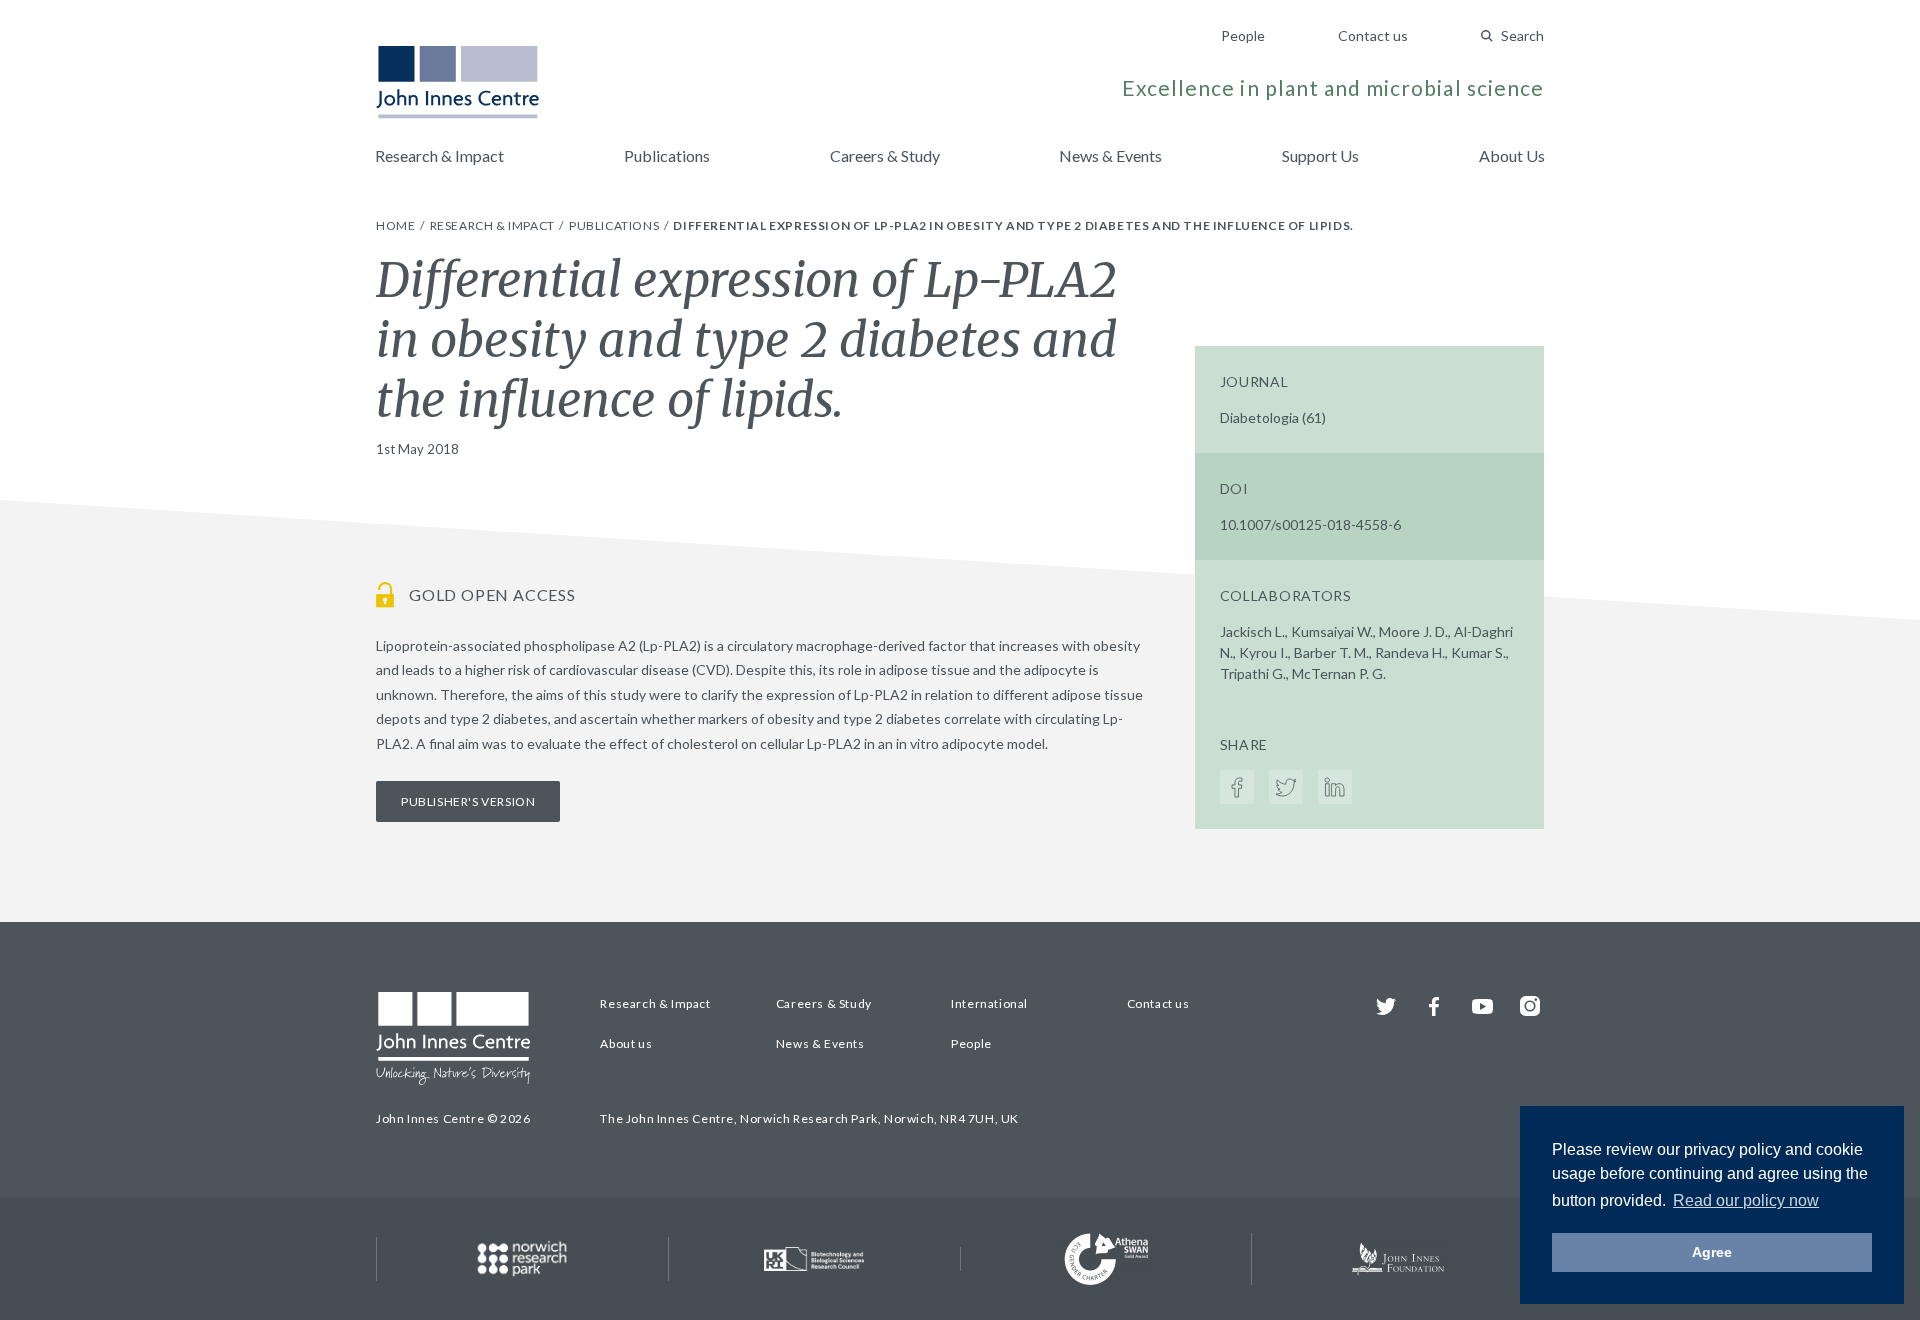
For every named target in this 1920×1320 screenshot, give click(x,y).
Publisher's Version (468, 801)
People (1243, 35)
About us (626, 1043)
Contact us (1373, 35)
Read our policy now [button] (1746, 1200)
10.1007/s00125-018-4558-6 (1310, 524)
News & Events (1110, 155)
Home (397, 225)
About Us (1512, 155)
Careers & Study (885, 155)
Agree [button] (1712, 1252)
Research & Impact (439, 155)
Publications (667, 155)
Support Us (1320, 155)
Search (1522, 35)
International (989, 1003)
